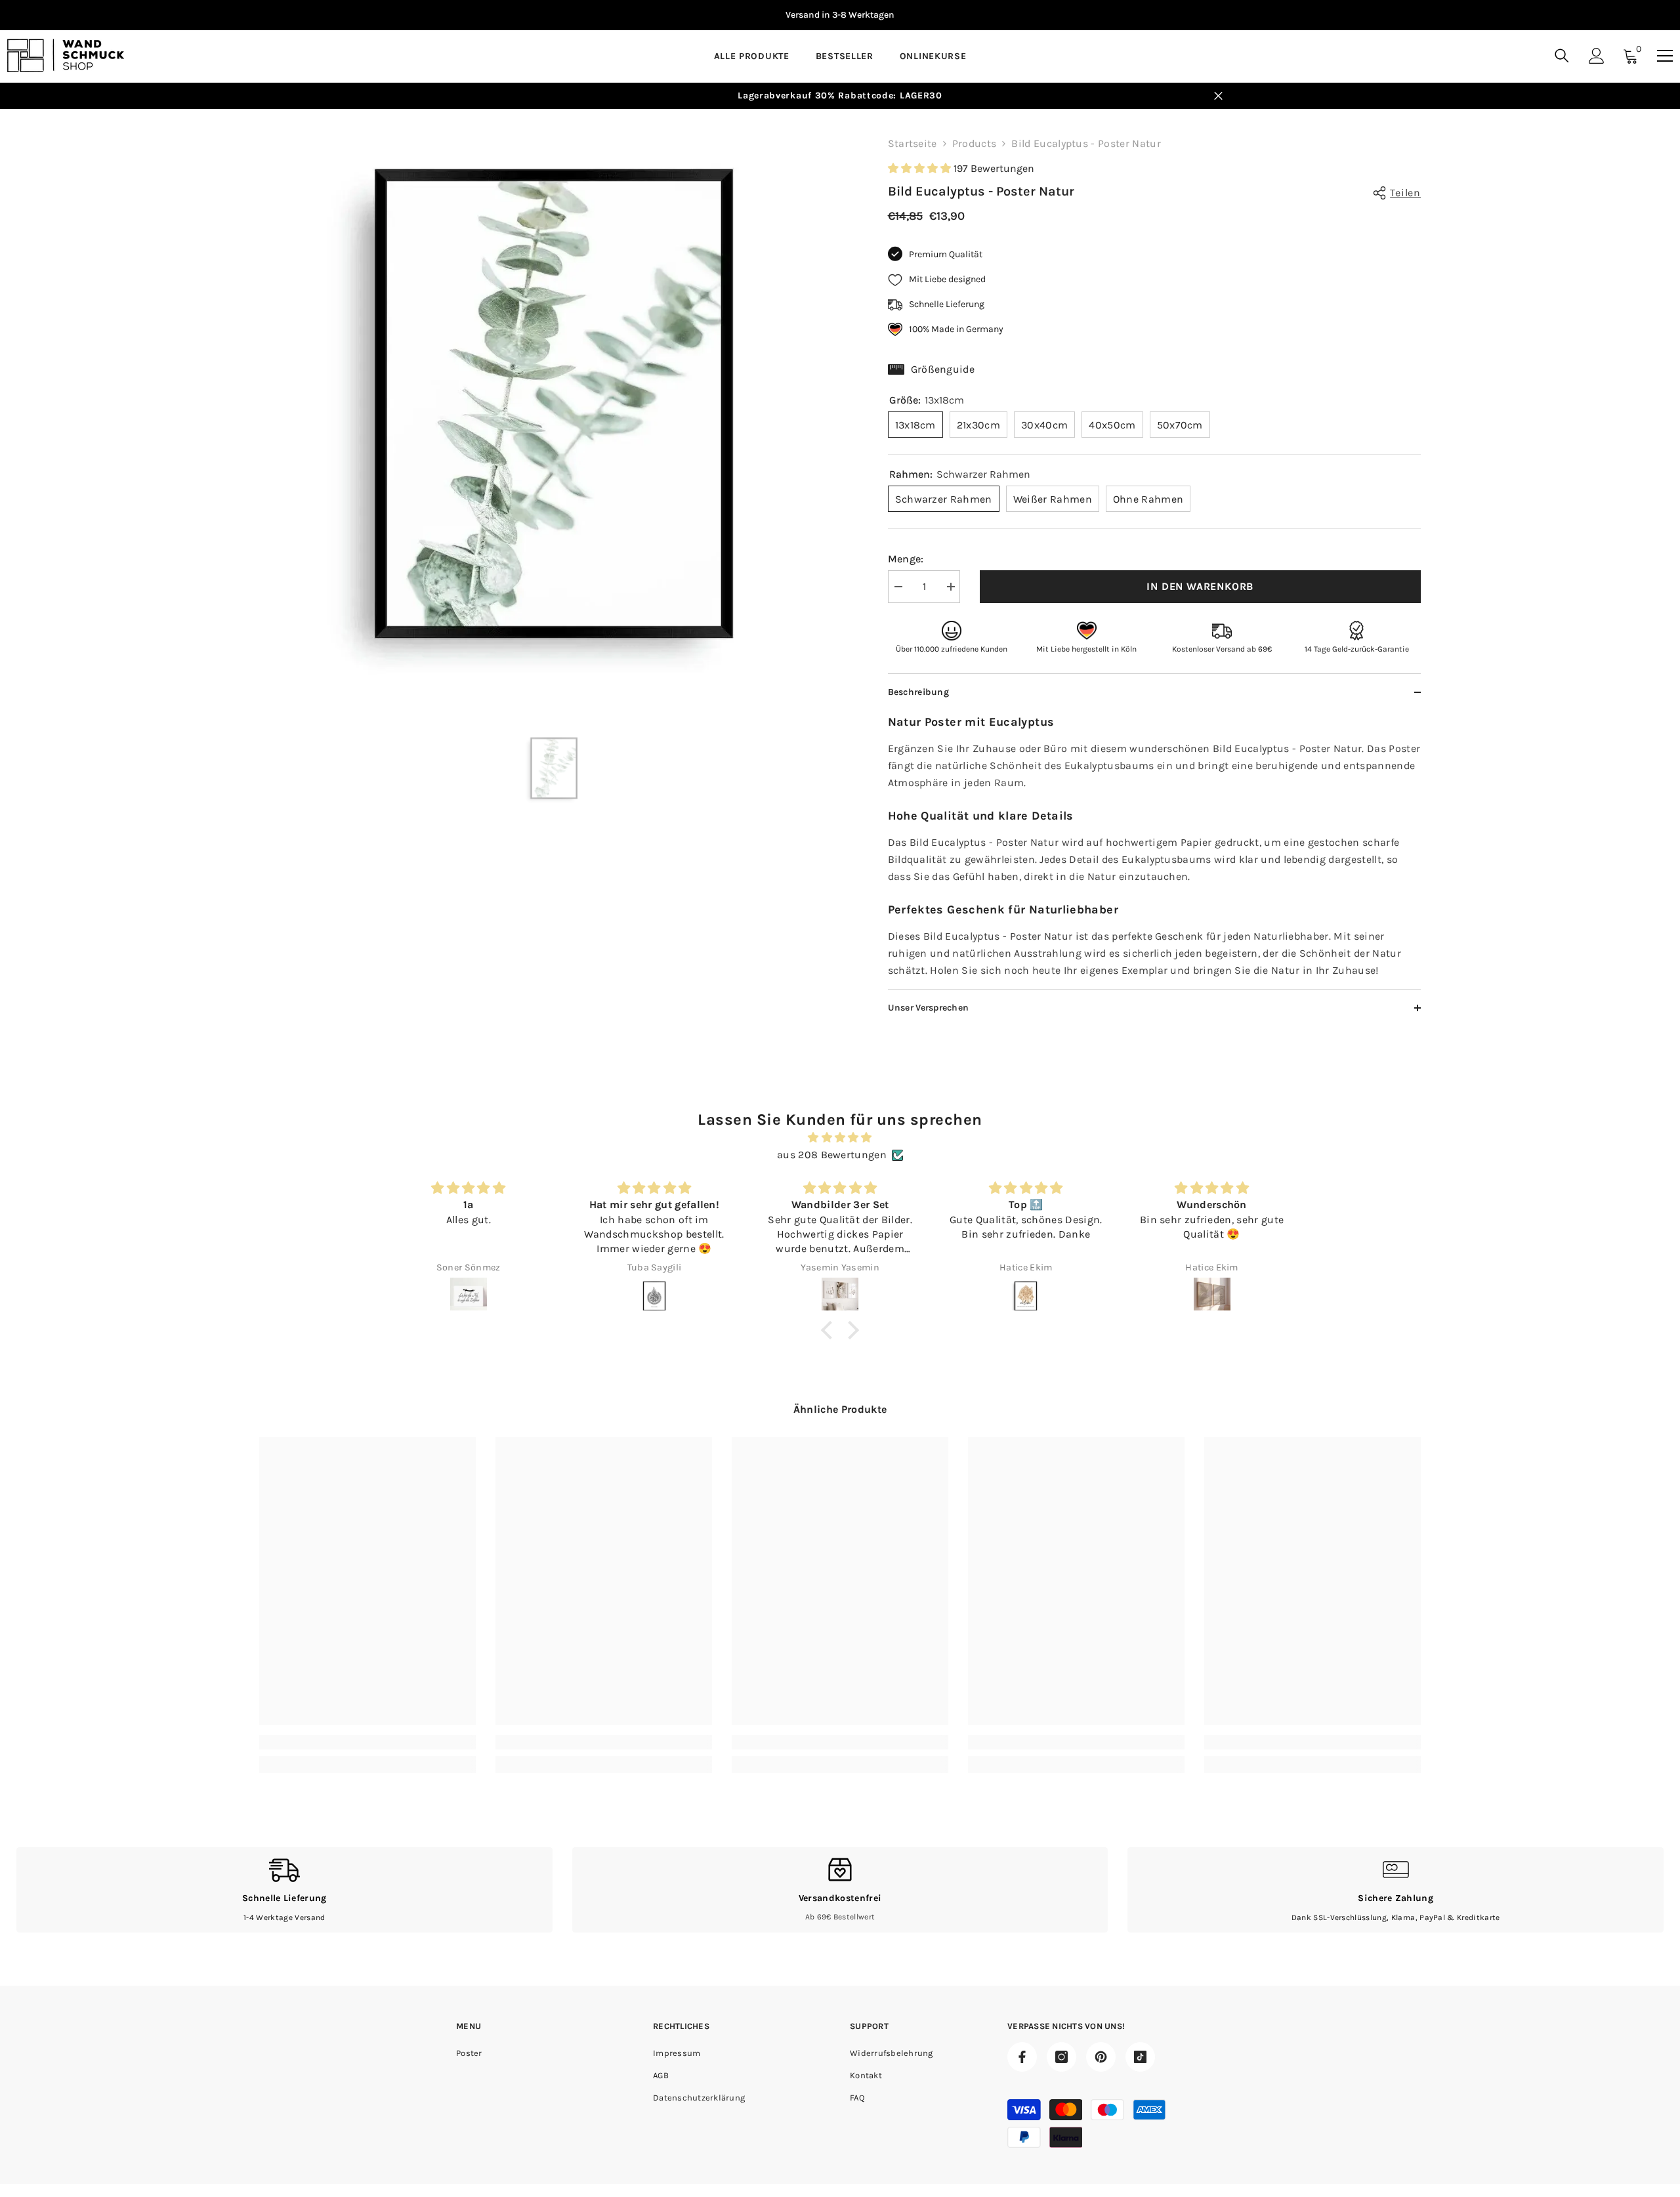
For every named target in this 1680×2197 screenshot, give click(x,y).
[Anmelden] (1597, 56)
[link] (367, 1742)
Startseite (913, 143)
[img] (840, 1138)
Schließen (1218, 96)
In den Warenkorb (1200, 586)
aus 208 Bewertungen (832, 1155)
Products (975, 143)
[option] (554, 404)
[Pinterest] (1101, 2057)
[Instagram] (1061, 2057)
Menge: (906, 559)
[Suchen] (1562, 55)
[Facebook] (1022, 2057)
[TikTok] (1140, 2057)
